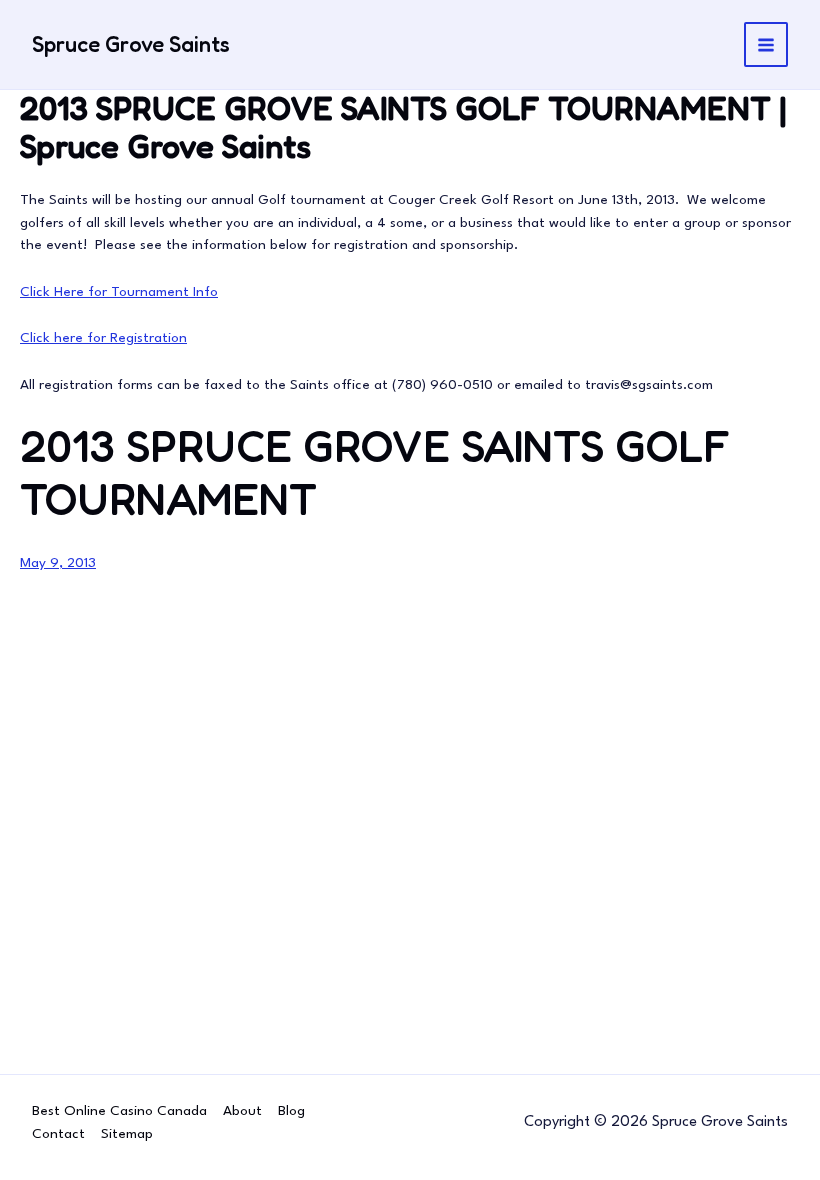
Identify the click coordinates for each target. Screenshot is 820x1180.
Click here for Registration (103, 338)
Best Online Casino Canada (119, 1111)
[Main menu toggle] (766, 44)
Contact (58, 1134)
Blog (291, 1111)
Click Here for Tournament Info (119, 292)
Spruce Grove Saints (131, 44)
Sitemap (127, 1134)
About (242, 1111)
